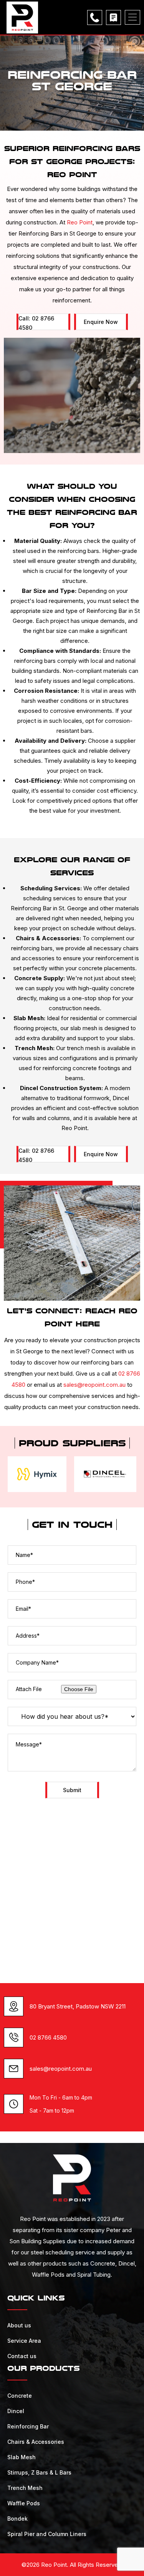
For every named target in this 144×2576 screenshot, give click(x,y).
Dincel (16, 2411)
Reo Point (80, 222)
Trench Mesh (25, 2488)
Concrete (20, 2396)
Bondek (17, 2519)
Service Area (24, 2341)
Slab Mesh (22, 2457)
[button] (132, 17)
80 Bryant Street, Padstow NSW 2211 (78, 2006)
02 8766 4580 (48, 2037)
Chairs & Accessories (36, 2442)
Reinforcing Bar (28, 2426)
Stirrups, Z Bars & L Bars (39, 2472)
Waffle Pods (24, 2503)
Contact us (22, 2356)
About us (19, 2325)
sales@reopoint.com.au (94, 1385)
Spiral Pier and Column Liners (47, 2534)
